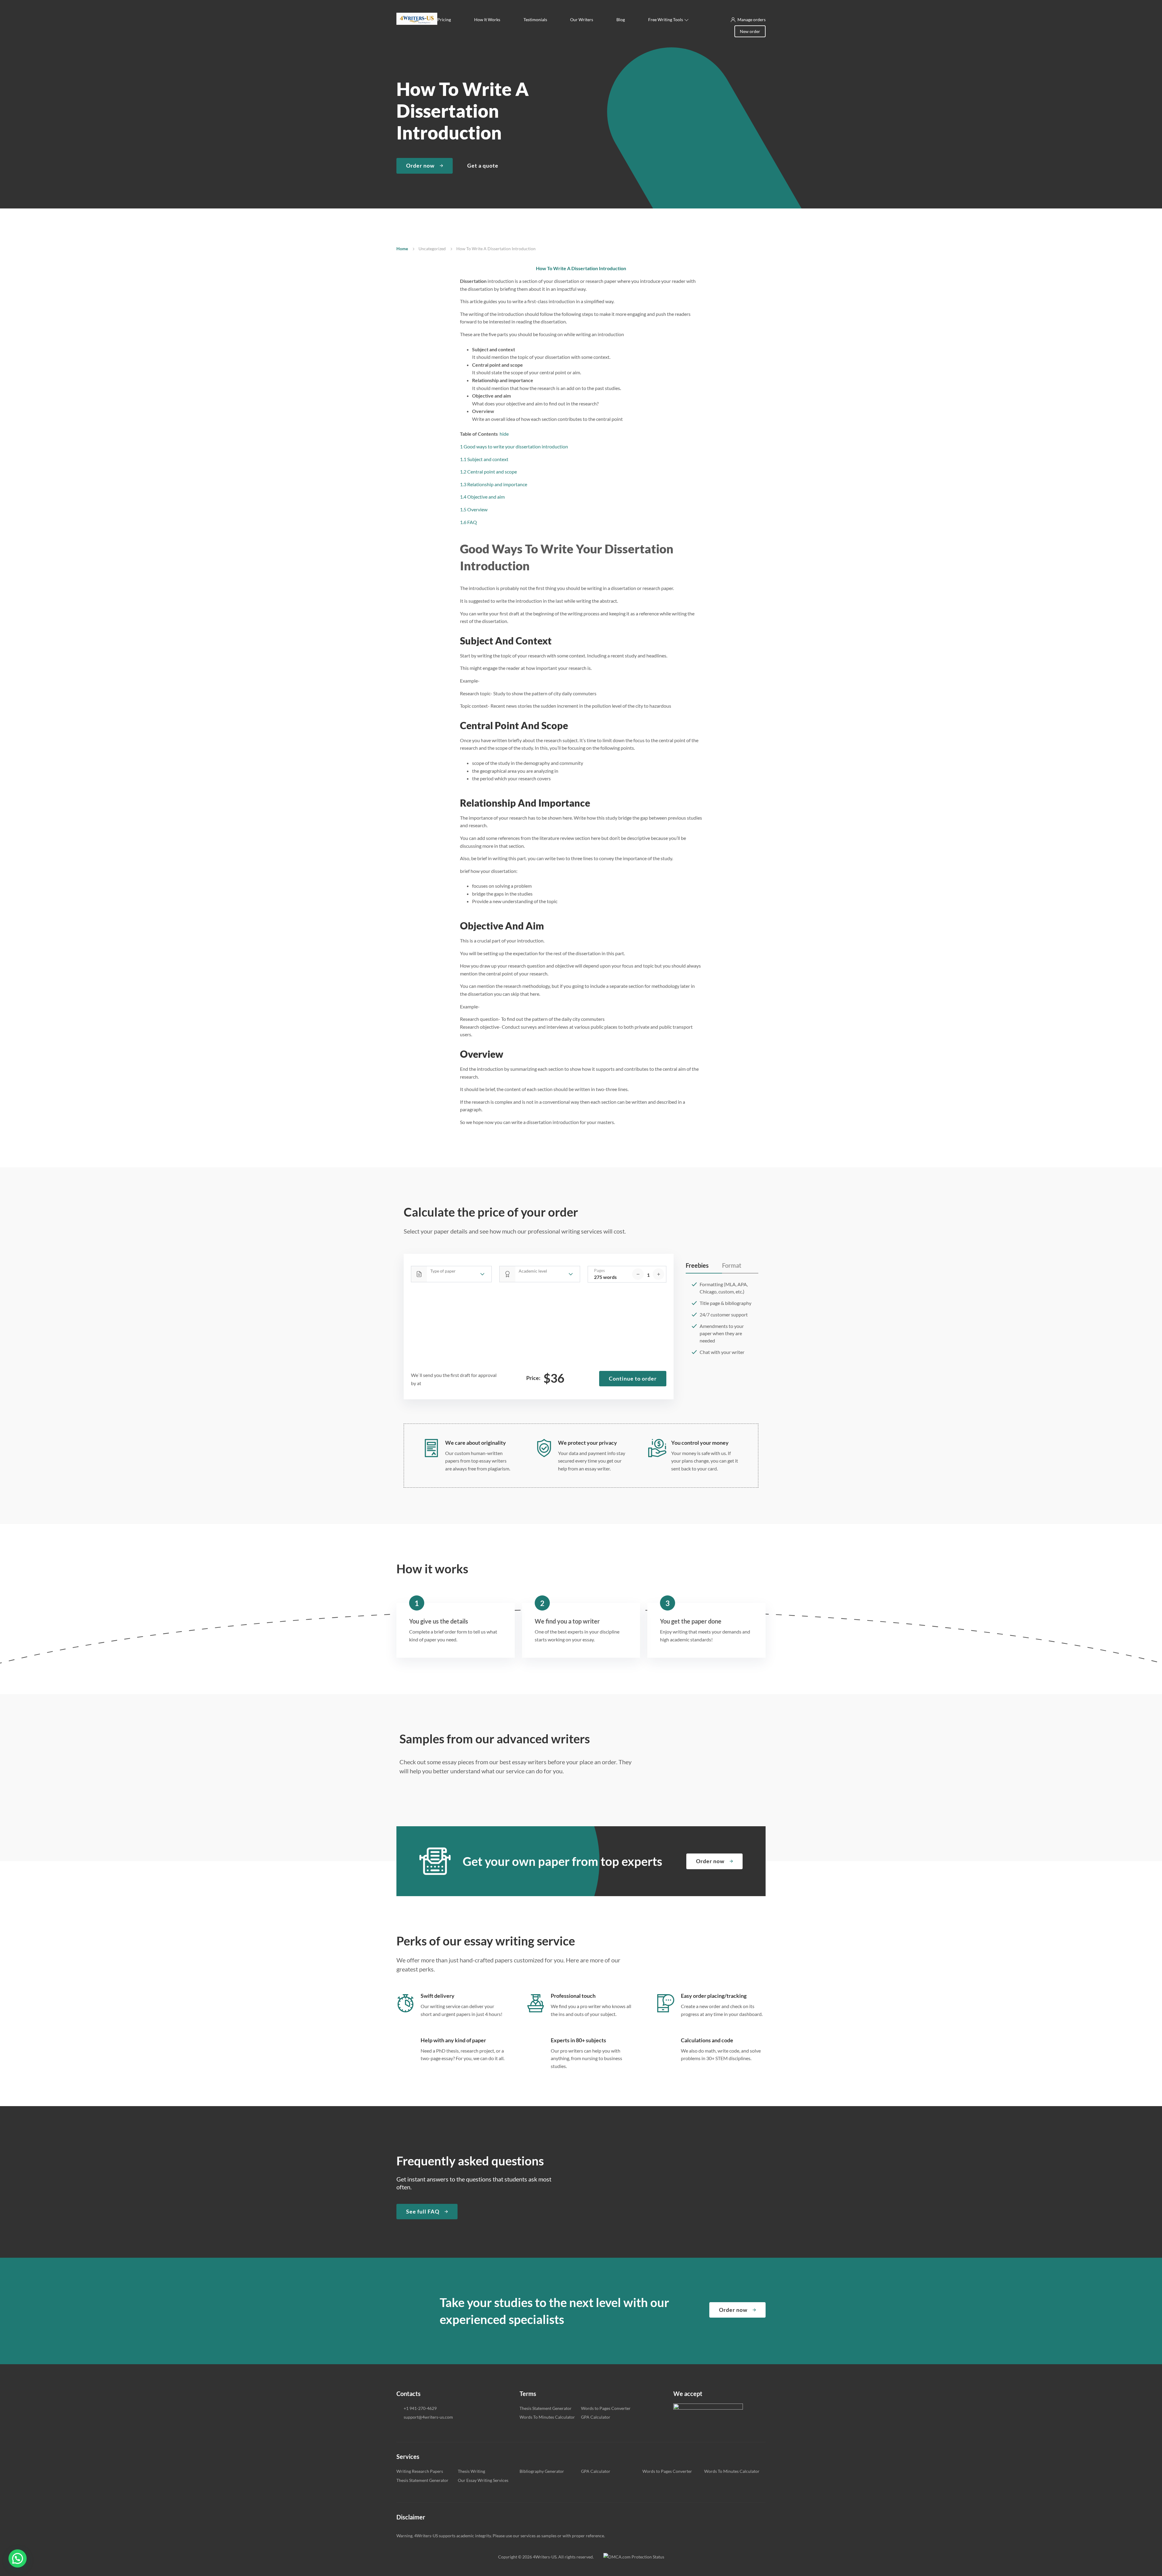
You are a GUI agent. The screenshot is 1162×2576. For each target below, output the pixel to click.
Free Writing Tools (666, 20)
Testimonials (535, 20)
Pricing (444, 20)
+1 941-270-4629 (420, 2408)
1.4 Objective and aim (482, 497)
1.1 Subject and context (484, 459)
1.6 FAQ (468, 522)
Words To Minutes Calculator (547, 2417)
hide (504, 434)
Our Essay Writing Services (483, 2480)
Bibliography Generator (542, 2471)
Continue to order (633, 1378)
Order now (420, 166)
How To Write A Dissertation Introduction (581, 268)
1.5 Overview (474, 509)
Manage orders (752, 20)
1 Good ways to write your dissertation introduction (514, 446)
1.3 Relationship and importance (494, 484)
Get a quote (483, 166)
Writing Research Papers (420, 2471)
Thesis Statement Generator (546, 2408)
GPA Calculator (596, 2417)
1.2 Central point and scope (488, 472)
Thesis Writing (471, 2471)
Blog (621, 20)
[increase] (658, 1274)
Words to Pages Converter (606, 2408)
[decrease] (638, 1274)
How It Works (487, 20)
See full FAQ (423, 2211)
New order (750, 31)
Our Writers (582, 20)
